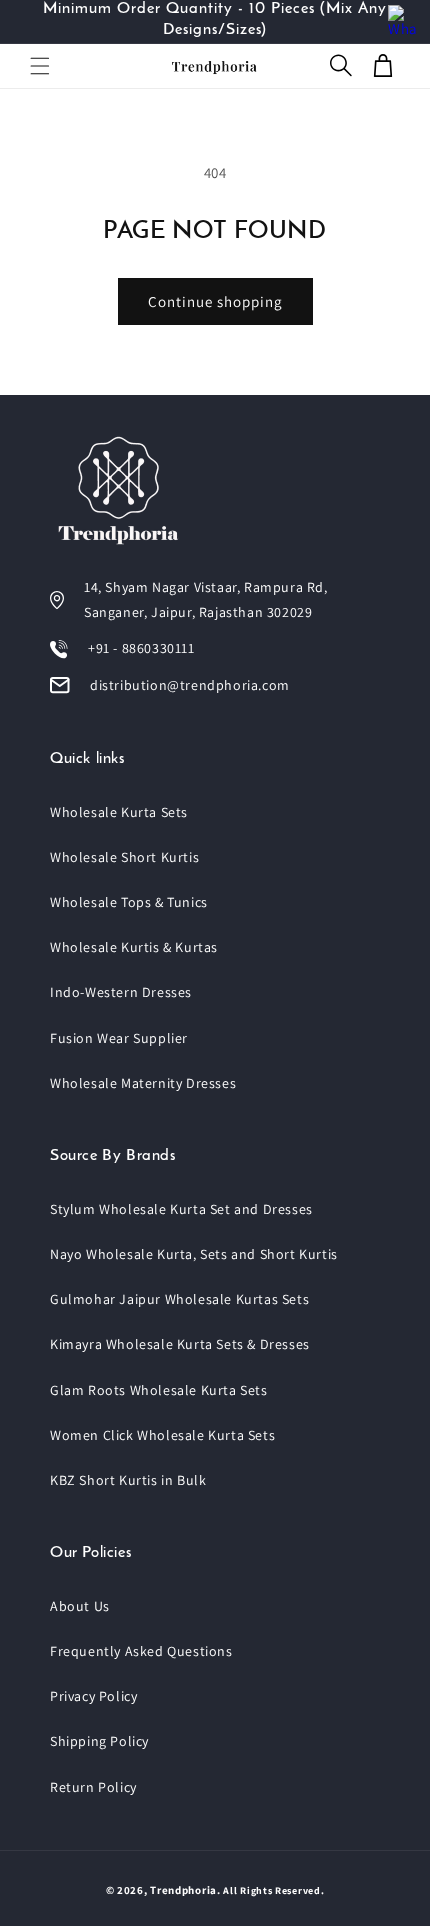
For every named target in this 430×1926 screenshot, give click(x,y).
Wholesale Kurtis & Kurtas (134, 947)
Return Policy (93, 1787)
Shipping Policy (99, 1741)
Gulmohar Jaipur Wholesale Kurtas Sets (179, 1299)
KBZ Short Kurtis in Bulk (128, 1480)
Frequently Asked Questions (141, 1651)
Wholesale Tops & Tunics (129, 902)
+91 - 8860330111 (141, 648)
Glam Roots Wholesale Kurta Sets (159, 1390)
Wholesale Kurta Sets (119, 812)
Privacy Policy (93, 1696)
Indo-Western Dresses (121, 992)
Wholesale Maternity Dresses (143, 1083)
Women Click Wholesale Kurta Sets (162, 1435)
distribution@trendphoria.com (190, 685)
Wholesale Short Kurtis (124, 857)
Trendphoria (183, 1890)
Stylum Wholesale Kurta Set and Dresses (181, 1209)
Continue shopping (215, 301)
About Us (80, 1606)
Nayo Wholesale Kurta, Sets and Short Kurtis (194, 1254)
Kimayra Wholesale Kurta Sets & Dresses (180, 1344)
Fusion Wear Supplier (119, 1038)
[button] (40, 66)
